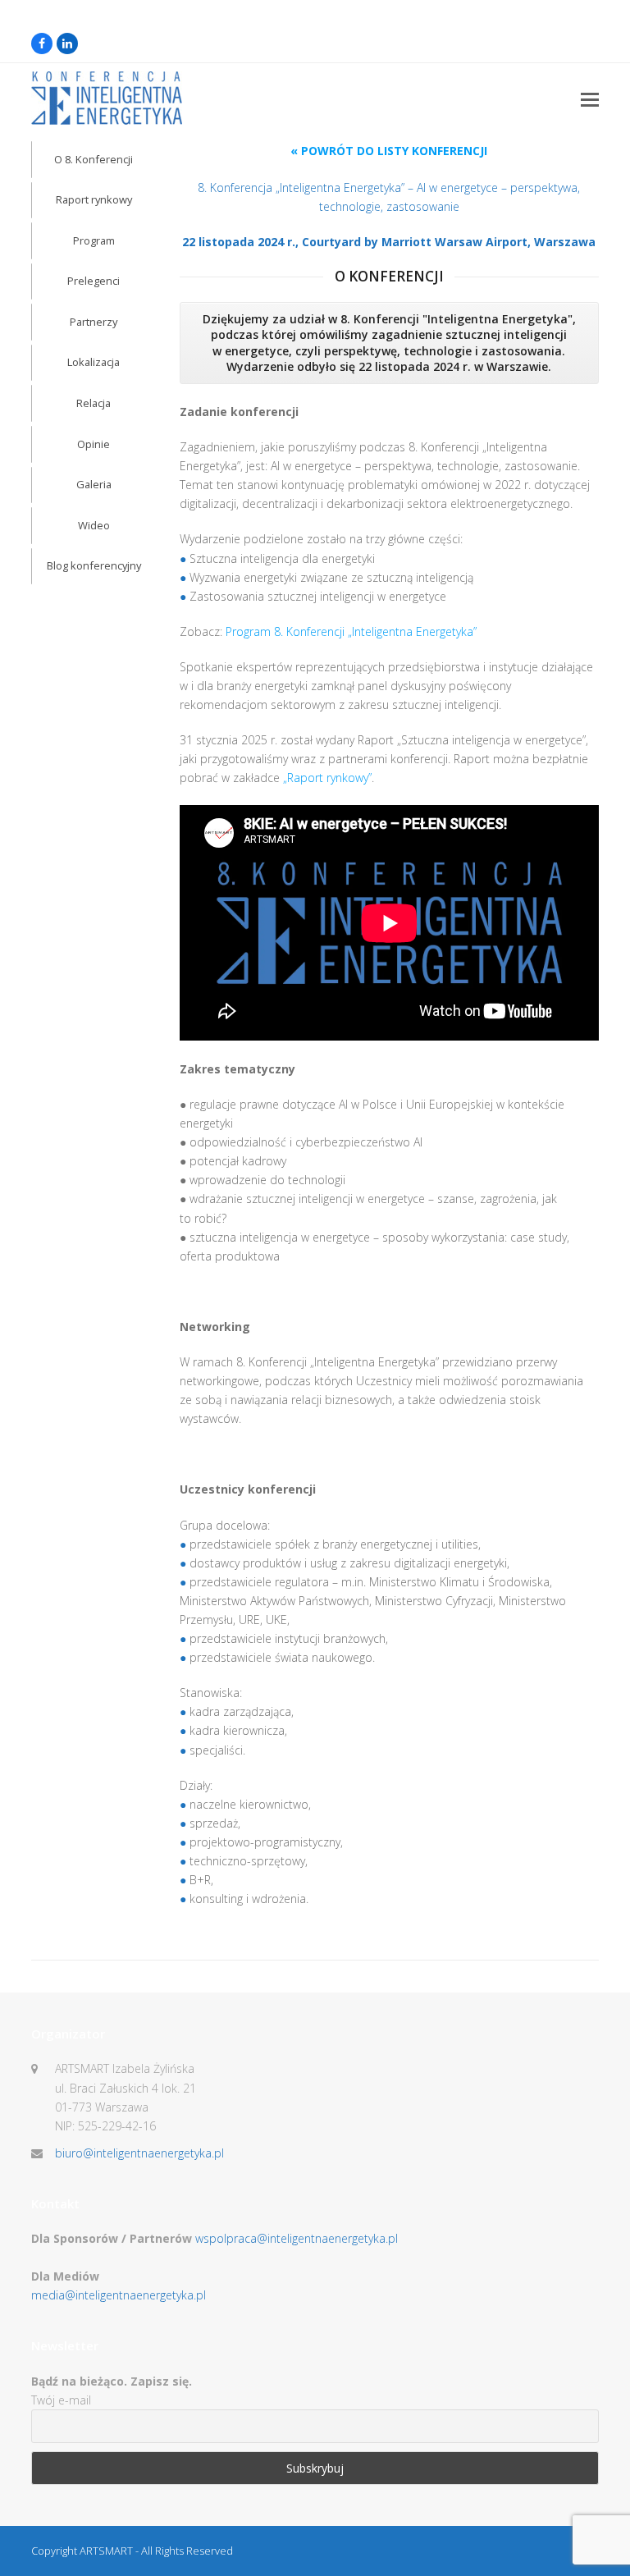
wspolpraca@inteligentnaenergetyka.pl (297, 2238)
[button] (590, 98)
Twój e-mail (61, 2400)
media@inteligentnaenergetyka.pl (119, 2295)
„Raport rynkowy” (327, 778)
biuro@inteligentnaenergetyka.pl (139, 2153)
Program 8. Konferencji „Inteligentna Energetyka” (351, 631)
